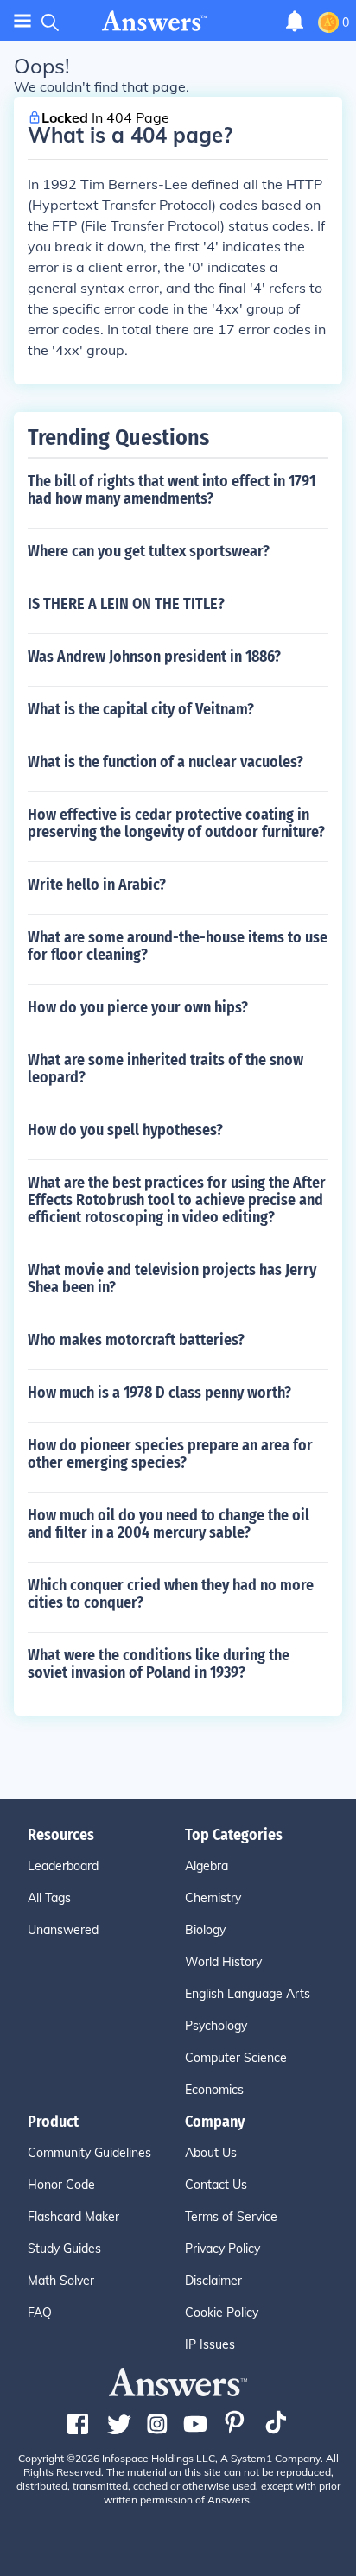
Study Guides (64, 2249)
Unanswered (63, 1930)
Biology (205, 1930)
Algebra (207, 1866)
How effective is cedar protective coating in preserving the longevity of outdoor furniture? (176, 823)
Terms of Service (231, 2217)
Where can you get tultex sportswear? (149, 551)
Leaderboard (63, 1866)
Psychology (216, 2026)
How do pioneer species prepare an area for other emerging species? (170, 1454)
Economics (214, 2090)
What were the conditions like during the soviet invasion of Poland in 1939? (159, 1664)
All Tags (49, 1898)
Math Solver (61, 2281)
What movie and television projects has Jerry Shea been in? (172, 1278)
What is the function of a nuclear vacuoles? (165, 762)
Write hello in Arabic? (97, 885)
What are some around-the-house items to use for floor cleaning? (178, 946)
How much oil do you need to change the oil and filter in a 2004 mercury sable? (168, 1524)
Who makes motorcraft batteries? (136, 1340)
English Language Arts (248, 1994)
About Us (211, 2153)
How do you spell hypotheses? (125, 1130)
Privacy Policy (222, 2249)
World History (223, 1962)
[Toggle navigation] (22, 21)
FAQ (40, 2313)
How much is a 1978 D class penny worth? (159, 1393)
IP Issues (210, 2344)
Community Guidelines (89, 2153)
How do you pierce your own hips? (138, 1007)
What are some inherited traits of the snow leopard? (165, 1069)
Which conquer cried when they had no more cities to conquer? (171, 1594)
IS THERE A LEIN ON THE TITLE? (126, 604)
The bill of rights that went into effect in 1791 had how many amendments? (172, 490)
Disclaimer (213, 2281)
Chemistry (213, 1898)
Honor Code (61, 2185)
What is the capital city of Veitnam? (141, 709)
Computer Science (236, 2058)
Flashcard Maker (73, 2217)
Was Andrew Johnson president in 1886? (154, 657)
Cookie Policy (222, 2313)
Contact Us (216, 2185)
